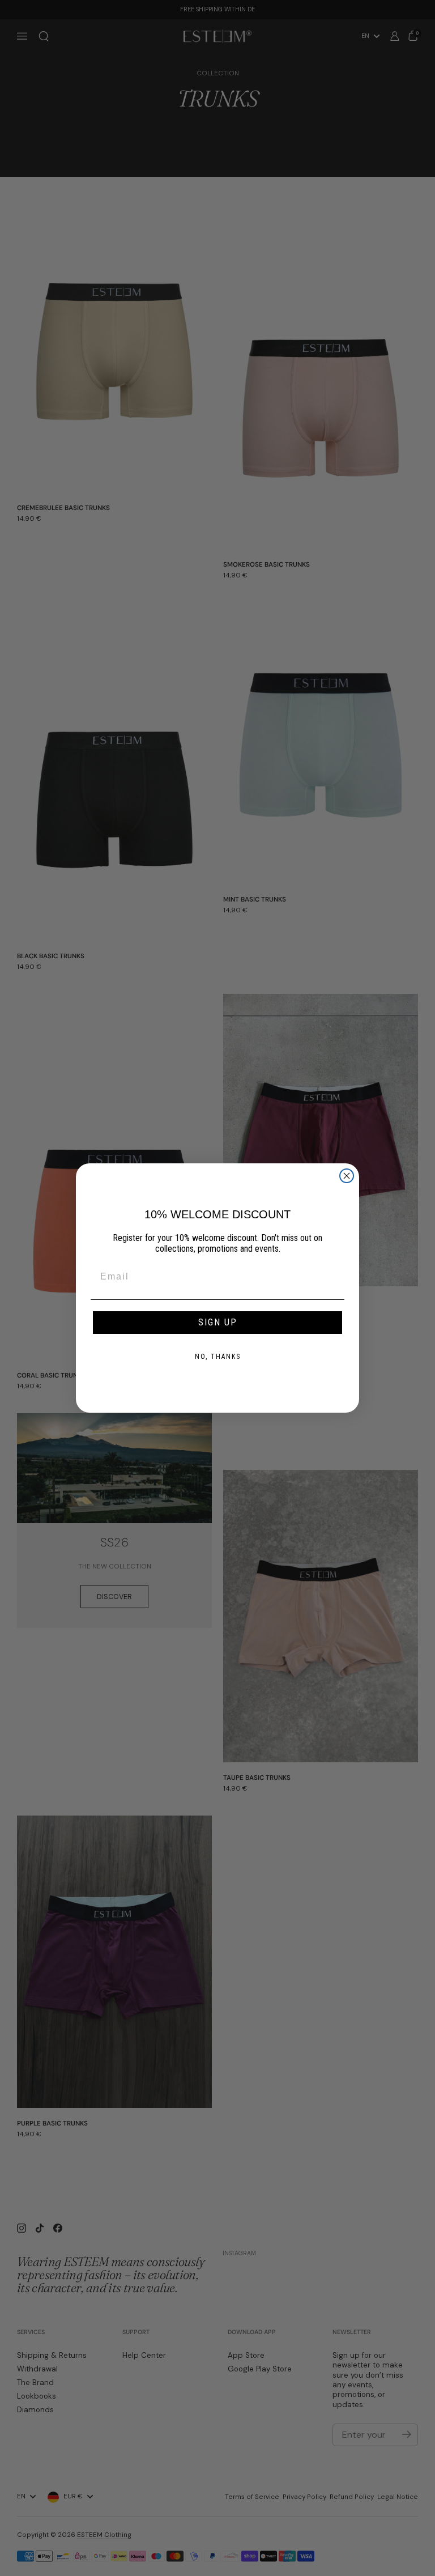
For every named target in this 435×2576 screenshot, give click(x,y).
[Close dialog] (347, 1176)
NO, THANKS (218, 1357)
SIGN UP (218, 1322)
